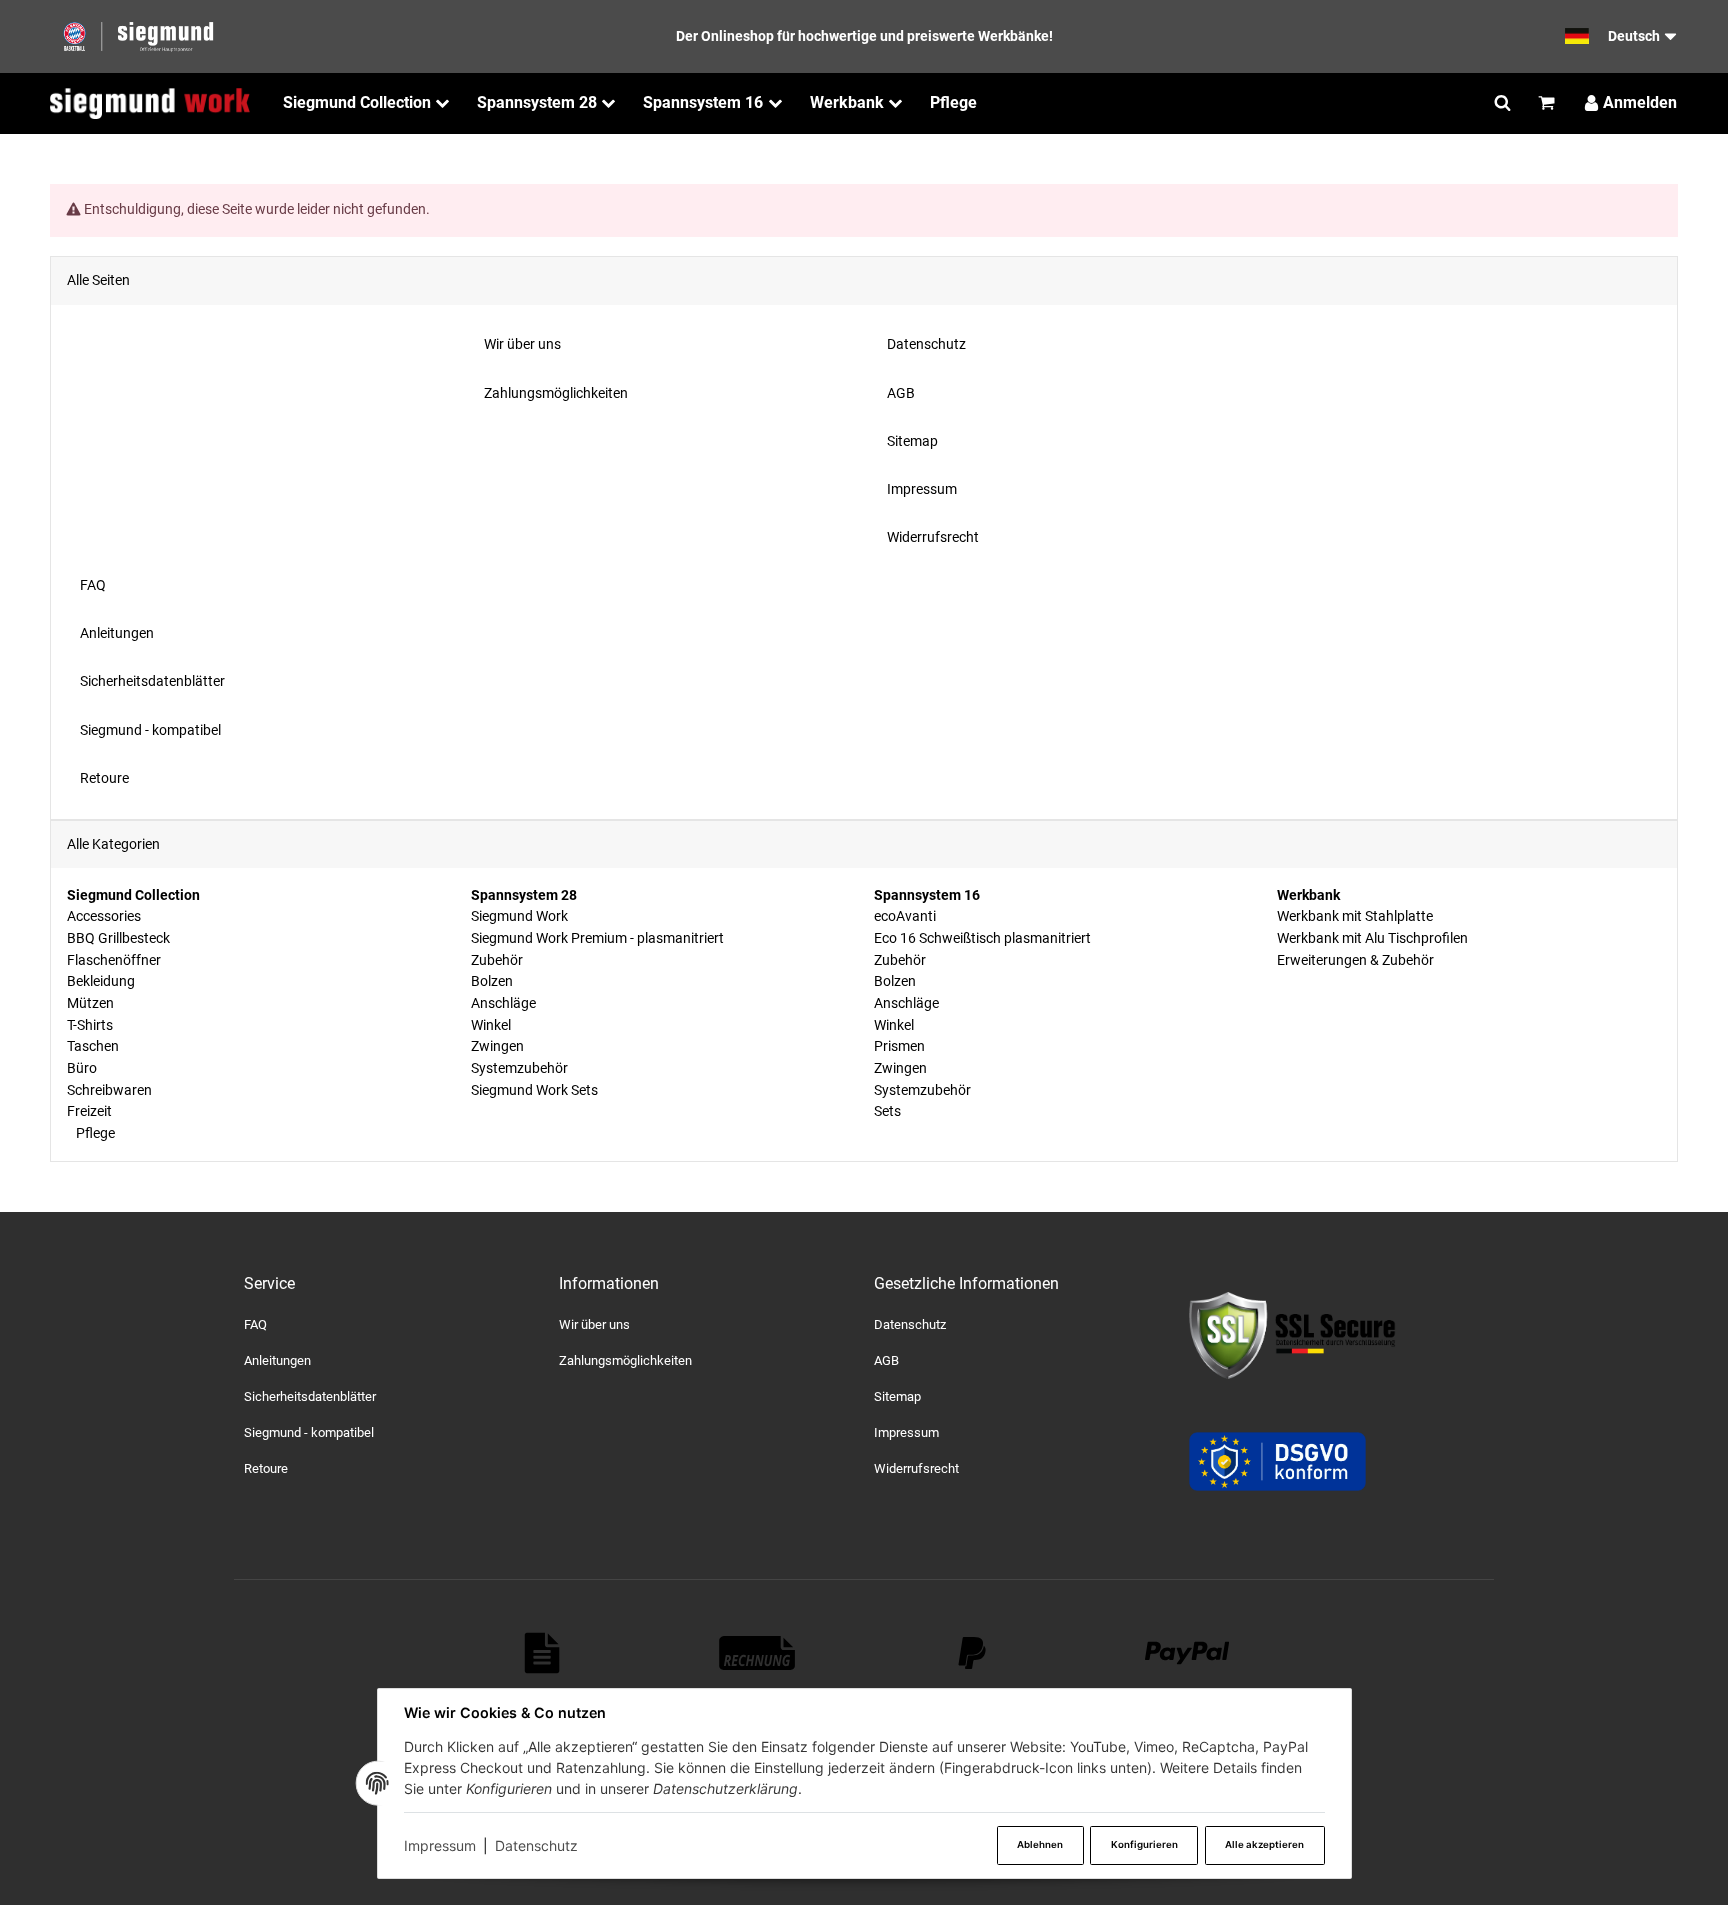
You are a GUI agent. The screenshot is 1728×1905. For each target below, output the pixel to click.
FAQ (255, 1324)
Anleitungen (277, 1360)
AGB (886, 1360)
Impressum (440, 1845)
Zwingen (497, 1046)
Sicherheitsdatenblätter (310, 1396)
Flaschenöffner (114, 960)
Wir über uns (594, 1324)
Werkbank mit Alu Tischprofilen (1372, 938)
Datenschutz (536, 1845)
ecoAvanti (905, 916)
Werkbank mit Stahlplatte (1355, 916)
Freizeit (89, 1111)
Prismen (899, 1046)
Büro (82, 1068)
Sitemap (897, 1396)
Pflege (94, 1133)
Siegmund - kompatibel (309, 1432)
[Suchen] (1502, 103)
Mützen (90, 1003)
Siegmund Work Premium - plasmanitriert (597, 938)
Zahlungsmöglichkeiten (625, 1360)
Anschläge (503, 1003)
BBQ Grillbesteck (118, 938)
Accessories (104, 916)
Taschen (93, 1046)
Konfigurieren (1144, 1844)
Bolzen (492, 981)
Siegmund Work (519, 916)
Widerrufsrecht (916, 1468)
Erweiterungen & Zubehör (1355, 960)
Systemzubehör (519, 1068)
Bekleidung (101, 981)
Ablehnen (1040, 1844)
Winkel (491, 1025)
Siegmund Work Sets (534, 1090)
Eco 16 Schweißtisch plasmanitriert (982, 938)
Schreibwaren (109, 1090)
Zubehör (497, 960)
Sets (887, 1111)
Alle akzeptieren (1264, 1844)
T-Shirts (90, 1025)
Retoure (266, 1468)
